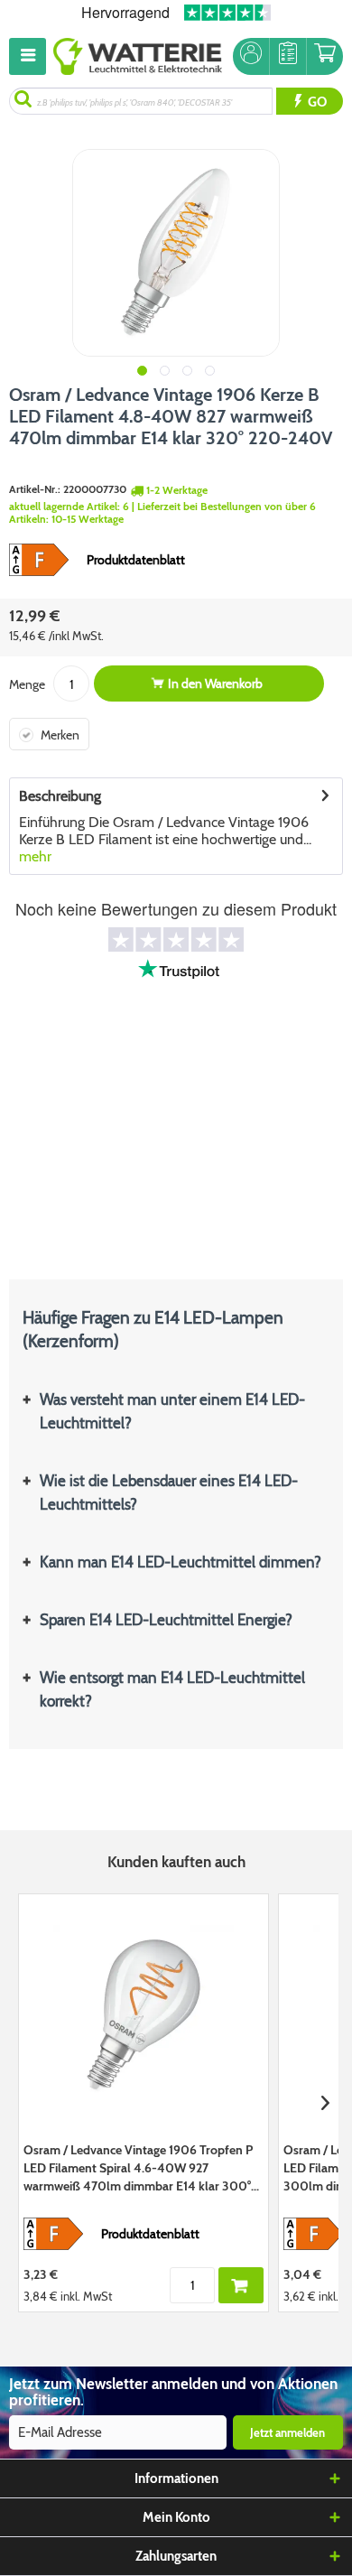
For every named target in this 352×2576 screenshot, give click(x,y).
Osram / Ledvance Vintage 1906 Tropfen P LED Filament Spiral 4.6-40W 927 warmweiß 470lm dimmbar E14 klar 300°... (141, 2168)
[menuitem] (31, 56)
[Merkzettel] (288, 56)
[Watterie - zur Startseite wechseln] (138, 56)
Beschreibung (60, 796)
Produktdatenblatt (136, 560)
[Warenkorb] (325, 56)
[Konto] (251, 56)
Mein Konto (176, 2517)
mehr (35, 856)
